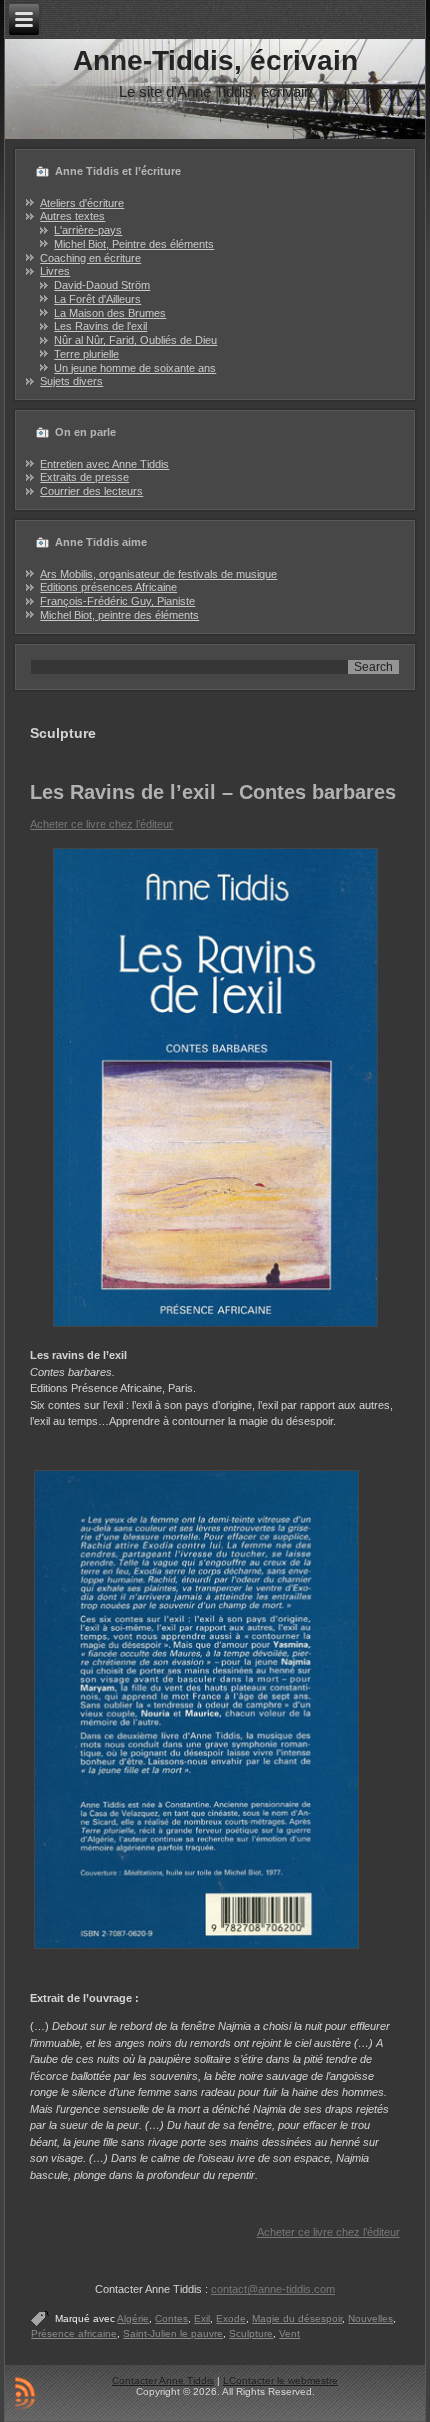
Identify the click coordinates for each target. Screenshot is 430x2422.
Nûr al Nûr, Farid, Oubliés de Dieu (135, 340)
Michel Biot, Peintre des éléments (134, 244)
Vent (289, 2333)
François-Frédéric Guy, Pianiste (117, 601)
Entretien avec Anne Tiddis (104, 464)
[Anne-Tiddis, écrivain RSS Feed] (25, 2393)
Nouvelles (370, 2318)
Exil (202, 2318)
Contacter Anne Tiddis (163, 2380)
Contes (171, 2318)
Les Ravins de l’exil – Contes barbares (213, 792)
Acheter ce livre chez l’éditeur (101, 824)
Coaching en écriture (90, 258)
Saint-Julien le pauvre (173, 2333)
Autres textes (72, 216)
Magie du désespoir (297, 2318)
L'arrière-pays (88, 230)
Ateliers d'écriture (82, 203)
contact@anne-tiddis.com (273, 2289)
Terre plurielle (86, 354)
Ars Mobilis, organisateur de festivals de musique (158, 574)
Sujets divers (71, 381)
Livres (55, 271)
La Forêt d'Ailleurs (97, 299)
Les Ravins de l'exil (100, 326)
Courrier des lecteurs (91, 491)
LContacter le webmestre (280, 2380)
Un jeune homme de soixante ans (135, 368)
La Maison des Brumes (110, 313)
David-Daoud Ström (102, 285)
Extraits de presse (84, 477)
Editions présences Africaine (108, 587)
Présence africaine (74, 2333)
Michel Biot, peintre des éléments (119, 615)
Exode (231, 2318)
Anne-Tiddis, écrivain (215, 60)
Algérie (133, 2318)
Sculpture (251, 2333)
